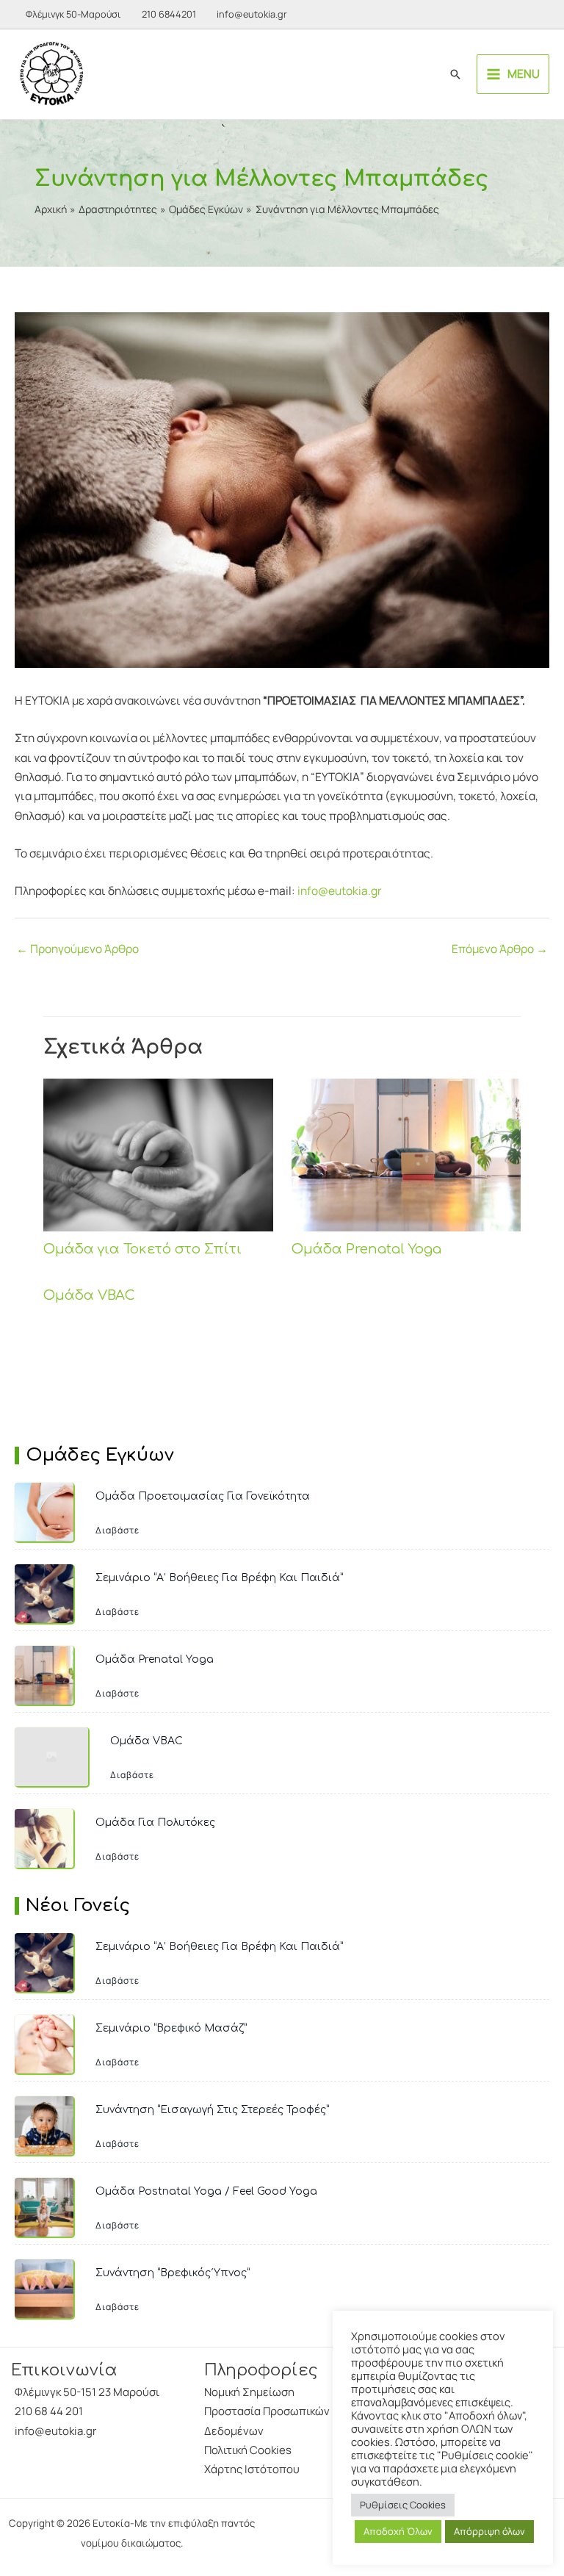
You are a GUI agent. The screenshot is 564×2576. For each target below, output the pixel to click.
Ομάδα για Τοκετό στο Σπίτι (142, 1249)
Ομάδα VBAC (89, 1295)
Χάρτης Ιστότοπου (252, 2469)
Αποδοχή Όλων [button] (398, 2531)
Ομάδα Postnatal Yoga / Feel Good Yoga (206, 2191)
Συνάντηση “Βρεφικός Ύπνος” (173, 2273)
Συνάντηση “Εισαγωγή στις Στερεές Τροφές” (212, 2110)
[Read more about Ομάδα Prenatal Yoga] (406, 1154)
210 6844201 (169, 14)
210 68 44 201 (49, 2411)
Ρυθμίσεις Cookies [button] (403, 2505)
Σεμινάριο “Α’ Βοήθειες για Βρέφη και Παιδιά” (219, 1578)
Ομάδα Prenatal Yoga (366, 1249)
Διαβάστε (117, 1530)
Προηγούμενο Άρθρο (77, 949)
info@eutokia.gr (252, 14)
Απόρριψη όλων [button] (489, 2531)
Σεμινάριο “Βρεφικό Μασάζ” (171, 2028)
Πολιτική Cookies (248, 2450)
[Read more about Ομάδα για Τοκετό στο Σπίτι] (158, 1154)
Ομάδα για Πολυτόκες (155, 1823)
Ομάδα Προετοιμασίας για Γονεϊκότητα (203, 1496)
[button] (455, 74)
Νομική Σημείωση (249, 2392)
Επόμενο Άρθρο (500, 949)
